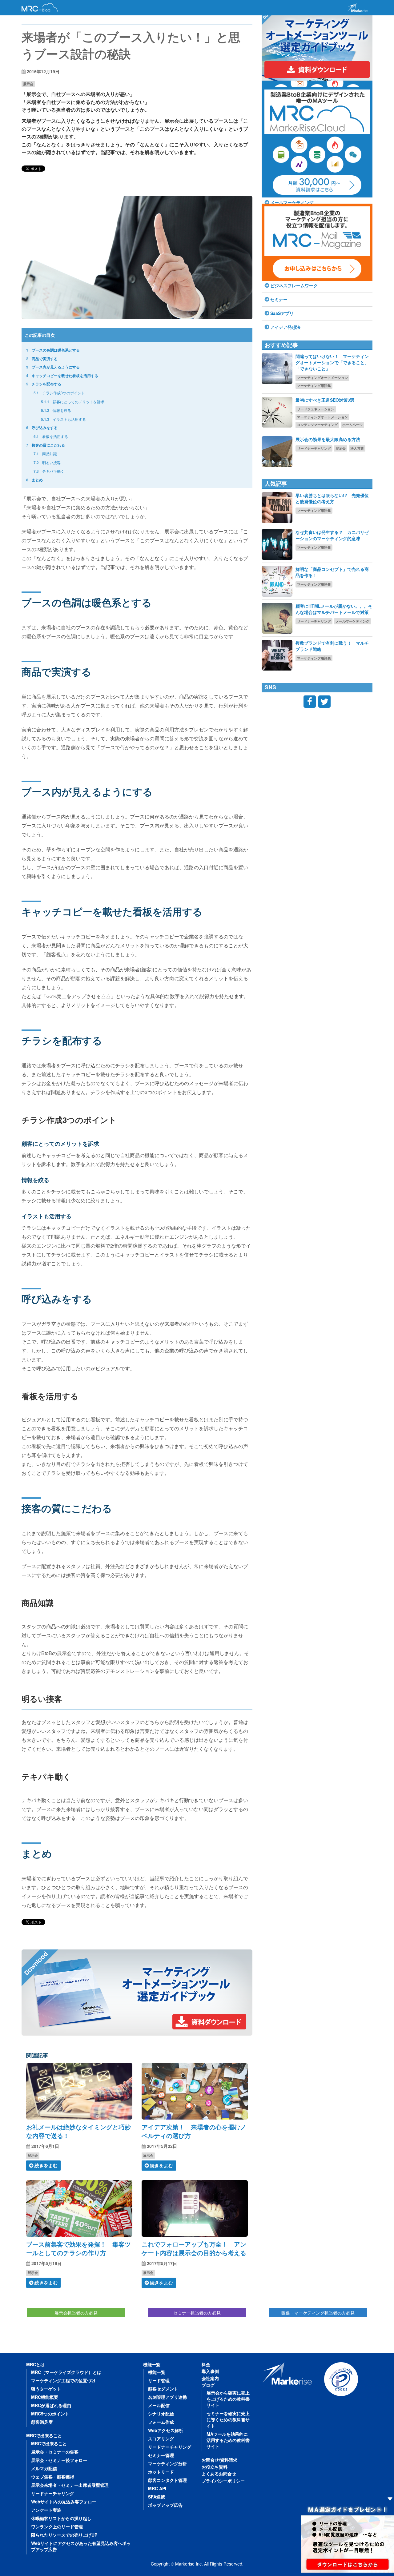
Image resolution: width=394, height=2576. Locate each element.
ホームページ (352, 425)
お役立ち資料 (215, 2467)
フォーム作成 (161, 2422)
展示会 (28, 84)
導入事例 (210, 2371)
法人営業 (357, 448)
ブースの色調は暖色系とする (53, 350)
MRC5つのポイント (50, 2414)
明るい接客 (47, 462)
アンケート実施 (46, 2510)
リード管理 (159, 2380)
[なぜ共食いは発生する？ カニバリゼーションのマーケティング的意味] (277, 544)
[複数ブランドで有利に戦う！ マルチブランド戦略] (277, 655)
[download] (137, 1993)
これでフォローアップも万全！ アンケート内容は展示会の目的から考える (194, 2248)
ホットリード (161, 2472)
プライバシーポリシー (223, 2481)
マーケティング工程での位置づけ (63, 2380)
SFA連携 (157, 2497)
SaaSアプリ (282, 313)
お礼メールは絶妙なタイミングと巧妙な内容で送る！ (78, 2131)
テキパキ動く (49, 471)
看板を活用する (51, 436)
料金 (206, 2364)
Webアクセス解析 (166, 2430)
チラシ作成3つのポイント (59, 393)
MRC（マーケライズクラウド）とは (66, 2372)
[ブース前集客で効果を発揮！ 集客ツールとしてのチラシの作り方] (79, 2208)
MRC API (157, 2488)
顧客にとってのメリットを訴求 (73, 402)
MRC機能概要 (45, 2397)
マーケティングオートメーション (322, 378)
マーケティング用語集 (314, 386)
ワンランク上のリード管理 (57, 2526)
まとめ (34, 480)
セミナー (279, 299)
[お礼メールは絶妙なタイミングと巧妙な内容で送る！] (79, 2091)
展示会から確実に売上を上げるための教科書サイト (228, 2399)
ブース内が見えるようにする (53, 367)
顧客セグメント (163, 2389)
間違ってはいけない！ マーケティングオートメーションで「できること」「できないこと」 (332, 362)
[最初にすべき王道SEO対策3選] (277, 412)
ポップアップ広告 (165, 2505)
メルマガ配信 (44, 2468)
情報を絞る (56, 410)
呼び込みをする (42, 428)
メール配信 (159, 2405)
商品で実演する (42, 359)
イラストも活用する (63, 419)
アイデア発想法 (285, 327)
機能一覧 (152, 2364)
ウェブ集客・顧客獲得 (53, 2477)
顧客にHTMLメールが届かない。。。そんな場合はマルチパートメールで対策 (334, 609)
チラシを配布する (44, 384)
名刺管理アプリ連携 (167, 2397)
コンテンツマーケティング (317, 425)
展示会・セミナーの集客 (55, 2452)
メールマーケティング (352, 621)
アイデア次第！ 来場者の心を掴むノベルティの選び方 (194, 2131)
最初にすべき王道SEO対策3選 (325, 400)
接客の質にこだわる (46, 445)
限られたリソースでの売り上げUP (64, 2535)
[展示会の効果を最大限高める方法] (277, 452)
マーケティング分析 (167, 2463)
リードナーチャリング (314, 448)
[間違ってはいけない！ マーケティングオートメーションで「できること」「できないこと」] (277, 368)
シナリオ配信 (161, 2414)
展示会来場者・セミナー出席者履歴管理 (70, 2485)
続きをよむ (46, 2165)
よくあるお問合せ (219, 2474)
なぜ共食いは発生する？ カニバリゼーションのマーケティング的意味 (332, 535)
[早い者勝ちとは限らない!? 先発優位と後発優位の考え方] (277, 508)
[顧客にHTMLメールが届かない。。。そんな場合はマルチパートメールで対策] (277, 618)
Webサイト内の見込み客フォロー (64, 2502)
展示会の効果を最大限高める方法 (328, 439)
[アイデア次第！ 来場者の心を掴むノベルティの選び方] (195, 2091)
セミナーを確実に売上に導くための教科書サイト (228, 2419)
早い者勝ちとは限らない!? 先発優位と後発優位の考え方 (332, 498)
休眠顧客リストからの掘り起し (61, 2518)
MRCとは (35, 2364)
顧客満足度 (42, 2422)
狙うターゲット (46, 2389)
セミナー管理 (161, 2455)
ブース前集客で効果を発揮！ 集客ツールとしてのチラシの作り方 (78, 2248)
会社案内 (210, 2378)
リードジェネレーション (316, 409)
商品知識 (45, 454)
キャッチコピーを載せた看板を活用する (62, 376)
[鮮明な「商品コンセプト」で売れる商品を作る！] (277, 581)
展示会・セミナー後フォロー (59, 2460)
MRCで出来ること (44, 2435)
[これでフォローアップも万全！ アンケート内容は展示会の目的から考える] (195, 2208)
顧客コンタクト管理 (167, 2480)
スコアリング (161, 2439)
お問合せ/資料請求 (219, 2460)
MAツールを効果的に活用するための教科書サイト (228, 2440)
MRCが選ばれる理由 (51, 2405)
